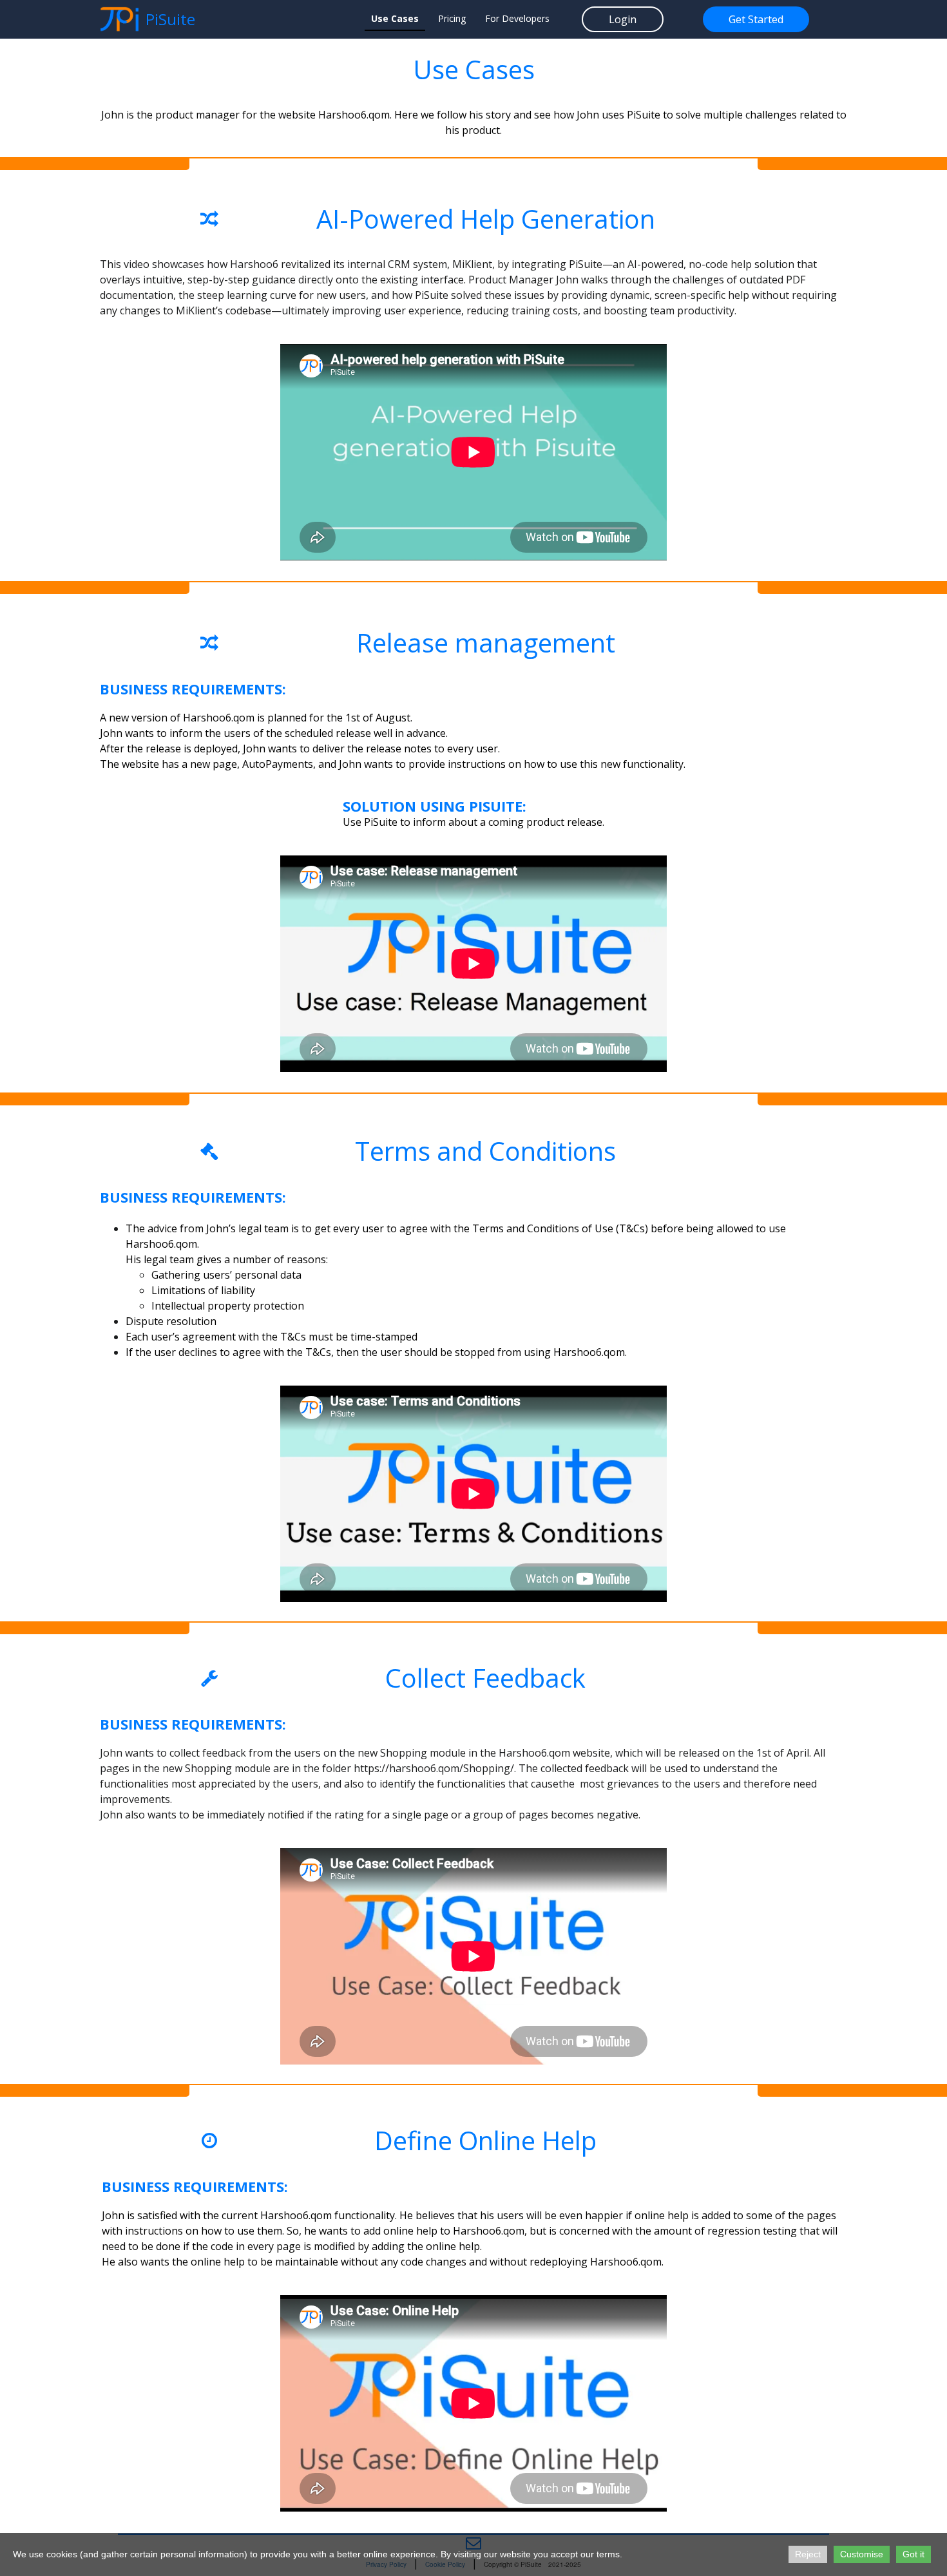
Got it (914, 2554)
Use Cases (395, 18)
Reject (808, 2554)
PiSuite (170, 19)
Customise (862, 2554)
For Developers (517, 18)
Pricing (452, 18)
